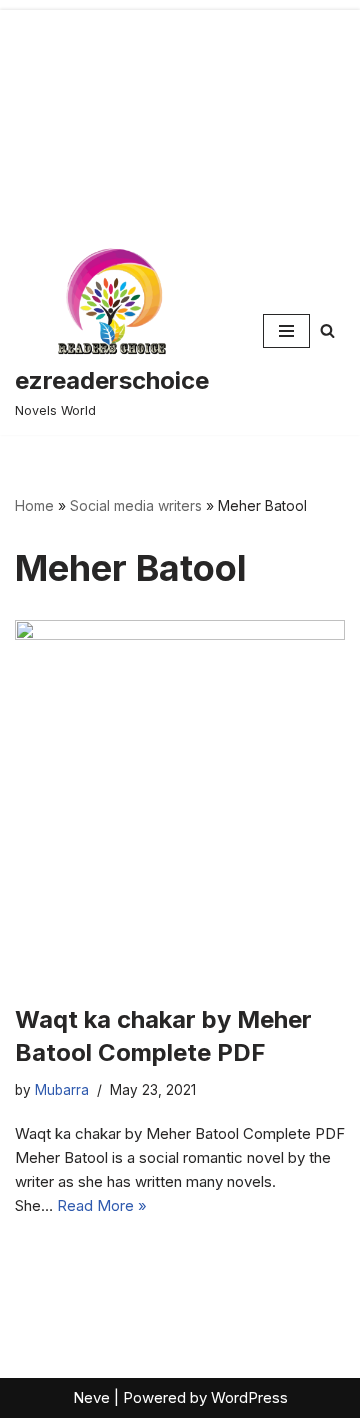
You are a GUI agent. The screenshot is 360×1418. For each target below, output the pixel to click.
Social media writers (136, 505)
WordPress (249, 1397)
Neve (91, 1397)
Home (34, 505)
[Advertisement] (180, 113)
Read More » (102, 1205)
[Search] (327, 330)
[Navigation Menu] (286, 331)
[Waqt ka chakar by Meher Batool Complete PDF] (180, 801)
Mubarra (62, 1090)
